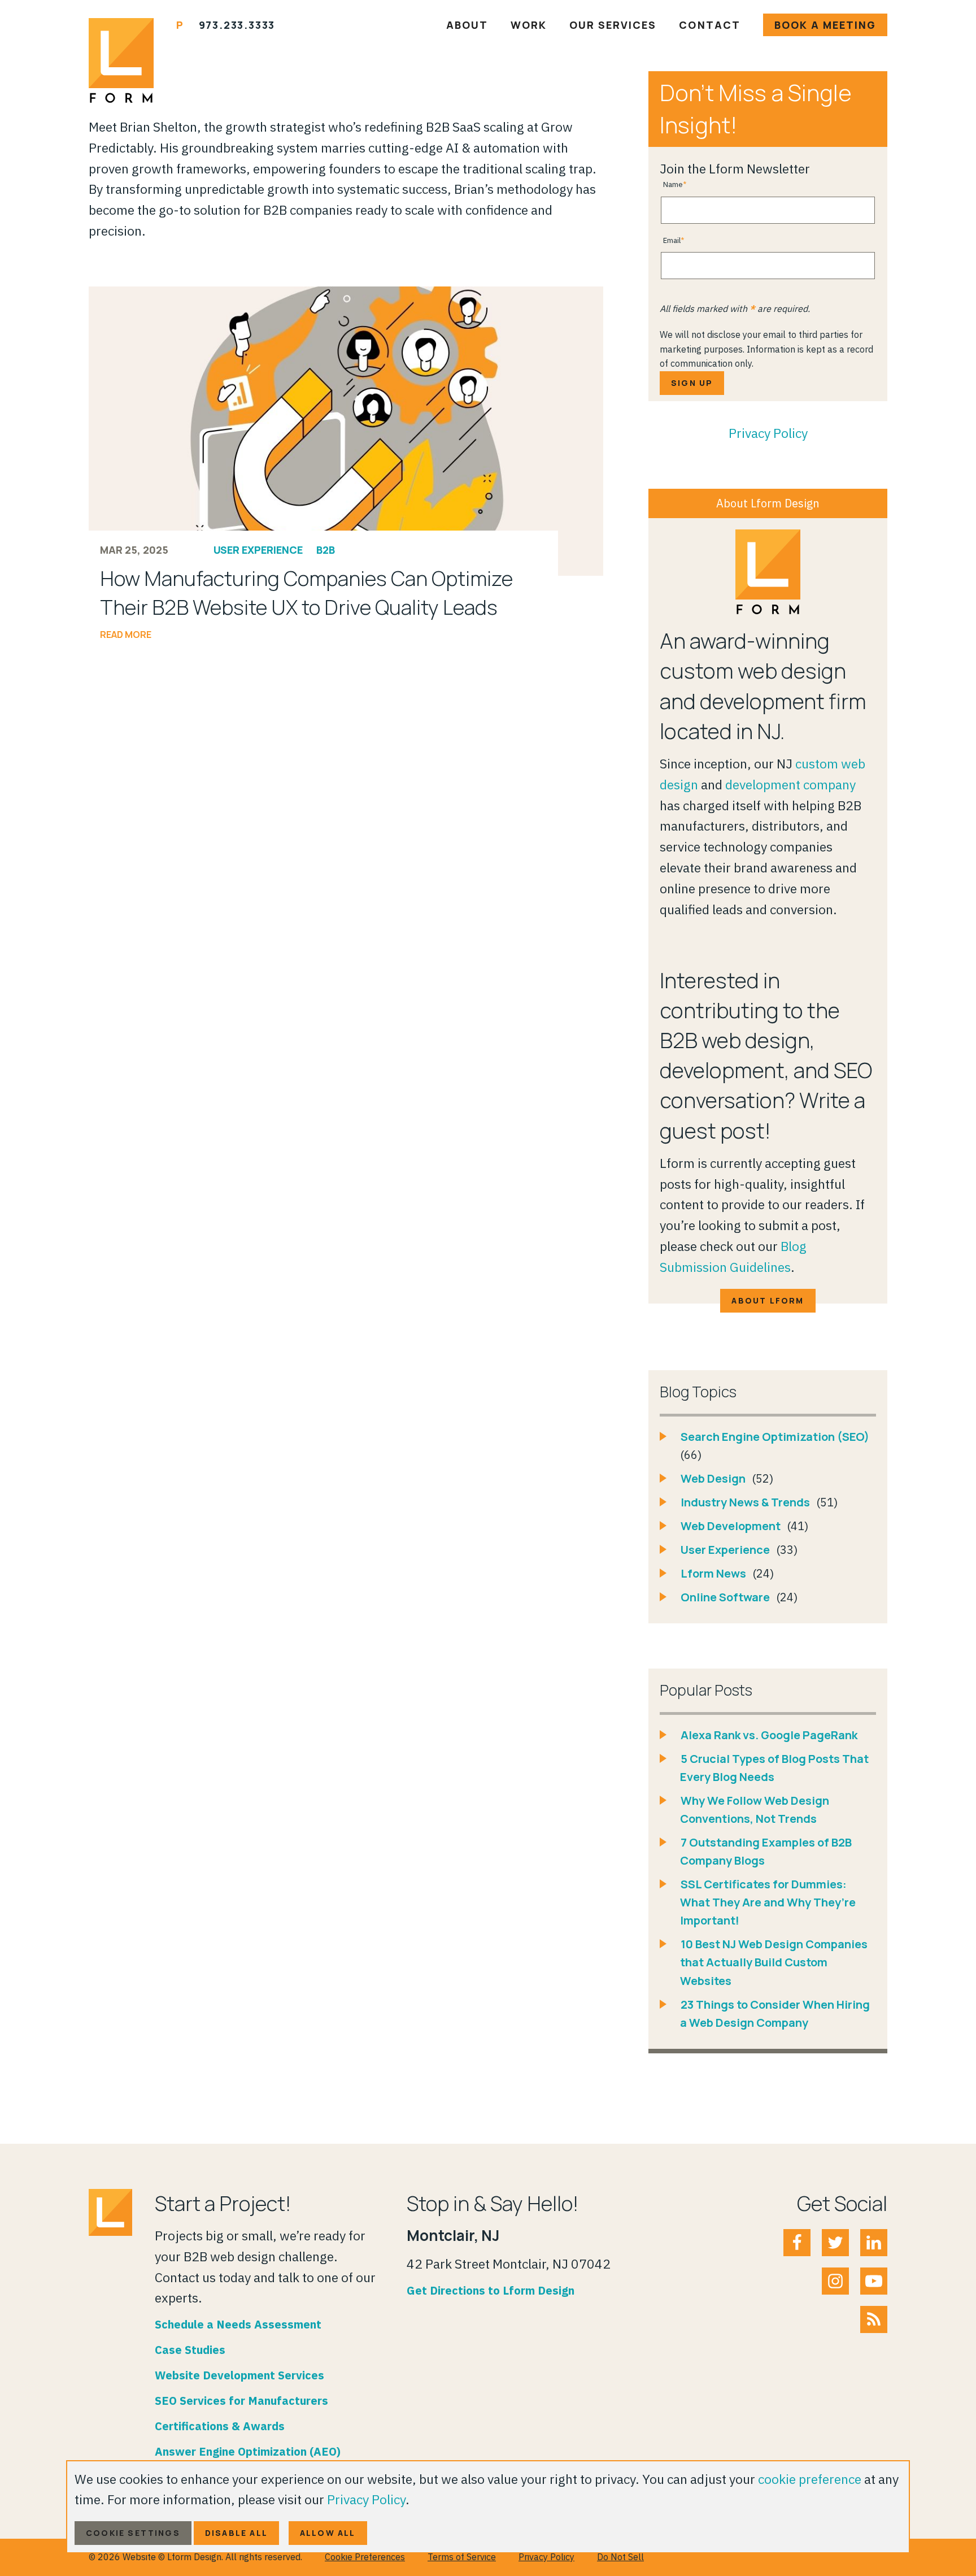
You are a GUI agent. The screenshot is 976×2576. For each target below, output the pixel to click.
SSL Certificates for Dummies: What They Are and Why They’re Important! (768, 1902)
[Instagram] (835, 2281)
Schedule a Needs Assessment (238, 2324)
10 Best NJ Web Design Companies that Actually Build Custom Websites (774, 1962)
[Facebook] (797, 2243)
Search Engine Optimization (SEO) (775, 1437)
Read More (126, 635)
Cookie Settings (133, 2533)
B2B (326, 550)
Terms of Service (462, 2557)
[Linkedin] (874, 2243)
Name (673, 184)
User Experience (258, 550)
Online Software (726, 1597)
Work (529, 25)
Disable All (236, 2533)
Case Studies (190, 2350)
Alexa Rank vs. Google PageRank (769, 1735)
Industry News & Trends (746, 1502)
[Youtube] (874, 2281)
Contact (709, 25)
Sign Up (692, 383)
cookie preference (810, 2479)
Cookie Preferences (365, 2557)
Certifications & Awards (220, 2426)
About (467, 25)
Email (672, 240)
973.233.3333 (237, 25)
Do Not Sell (620, 2557)
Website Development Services (239, 2375)
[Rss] (874, 2319)
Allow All (328, 2533)
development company (790, 784)
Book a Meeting (825, 25)
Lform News (714, 1573)
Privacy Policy (768, 433)
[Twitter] (835, 2243)
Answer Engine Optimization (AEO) (248, 2451)
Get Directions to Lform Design (491, 2290)
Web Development (732, 1526)
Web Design (714, 1478)
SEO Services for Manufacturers (241, 2401)
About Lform (768, 1300)
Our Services (613, 25)
